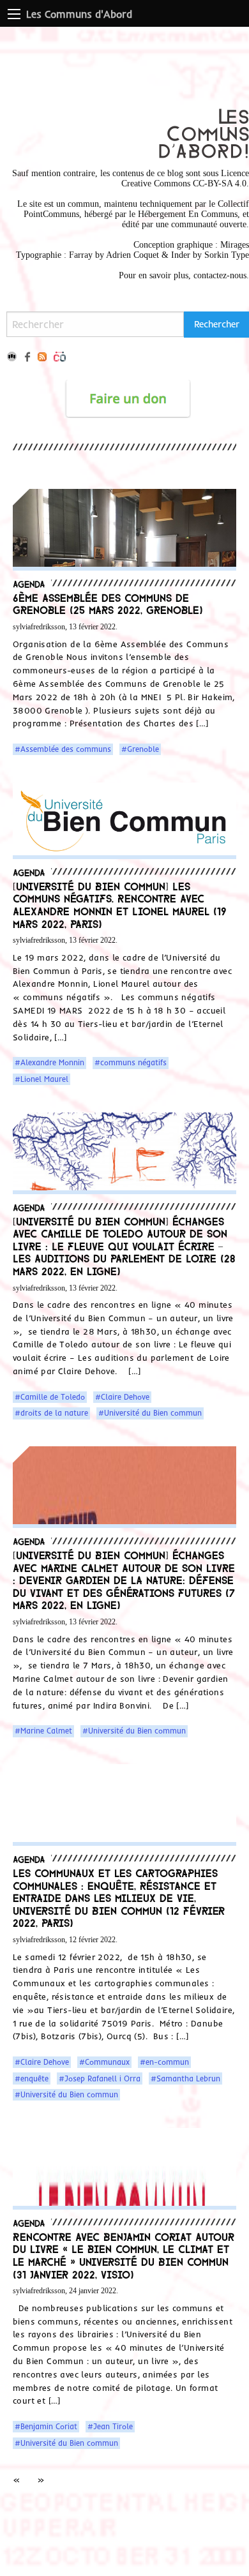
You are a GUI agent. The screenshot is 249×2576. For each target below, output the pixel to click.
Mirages (235, 245)
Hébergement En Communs (188, 214)
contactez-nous (220, 275)
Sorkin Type (227, 255)
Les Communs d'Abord (79, 14)
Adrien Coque (131, 255)
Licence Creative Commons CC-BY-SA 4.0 (185, 178)
